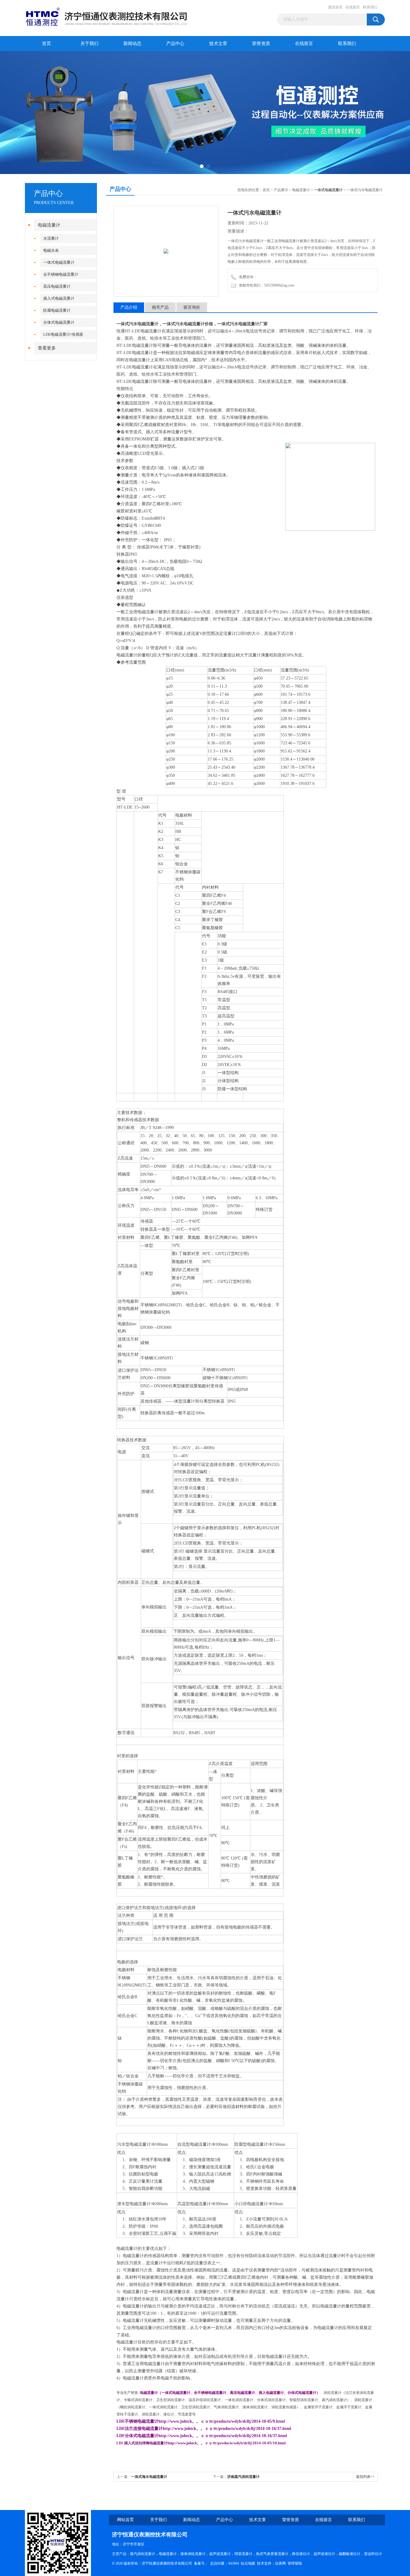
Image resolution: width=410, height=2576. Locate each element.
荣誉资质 (261, 44)
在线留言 (353, 7)
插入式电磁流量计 (59, 298)
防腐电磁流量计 (57, 310)
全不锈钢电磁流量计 (61, 274)
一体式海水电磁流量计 (149, 2477)
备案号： (201, 2563)
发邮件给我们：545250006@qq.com (266, 285)
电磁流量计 (49, 225)
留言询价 (192, 307)
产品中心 (175, 44)
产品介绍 (129, 307)
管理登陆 (295, 2563)
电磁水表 (51, 250)
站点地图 (248, 2563)
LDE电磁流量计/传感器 (63, 334)
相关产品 (160, 307)
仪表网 (280, 2563)
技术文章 (218, 44)
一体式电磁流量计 (59, 262)
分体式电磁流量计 (59, 322)
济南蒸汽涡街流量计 (243, 2477)
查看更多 (47, 348)
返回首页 (335, 7)
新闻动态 (132, 44)
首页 (47, 44)
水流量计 (51, 238)
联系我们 (370, 7)
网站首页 (125, 2520)
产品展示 (281, 190)
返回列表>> (365, 2477)
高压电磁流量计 (57, 286)
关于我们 (89, 44)
